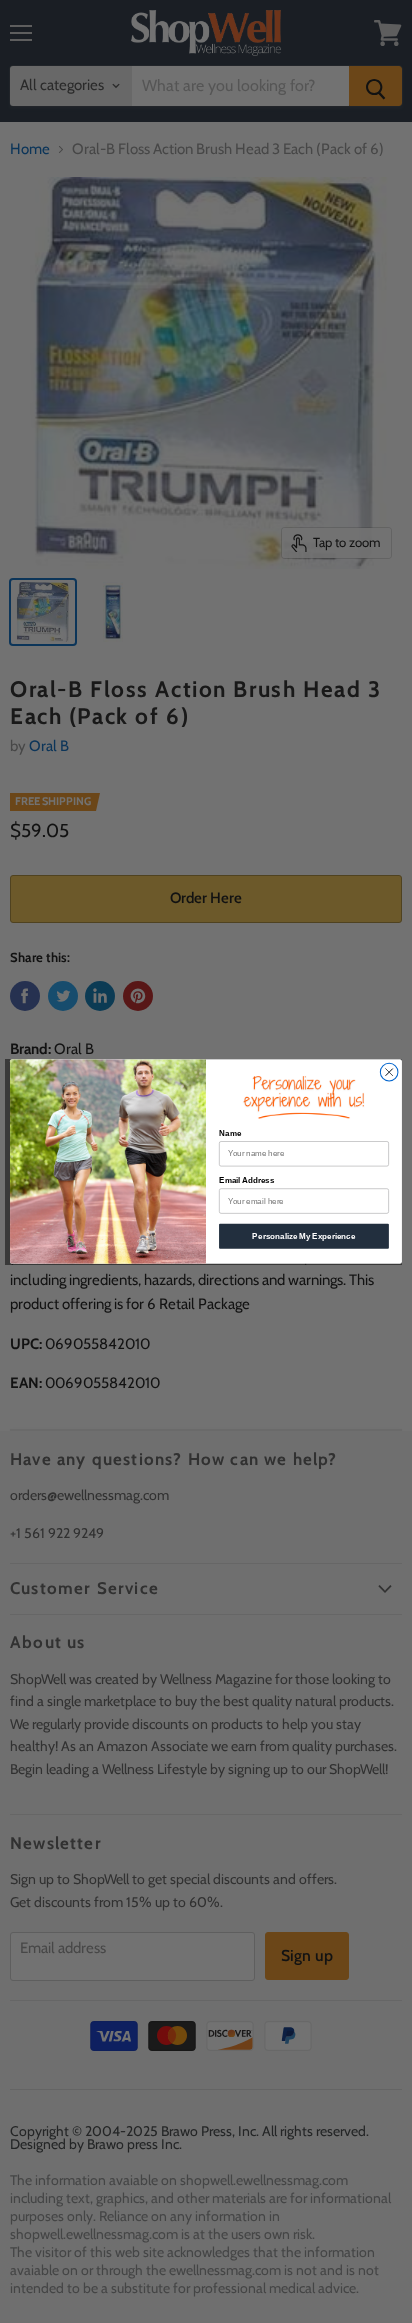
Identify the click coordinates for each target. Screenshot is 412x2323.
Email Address (246, 1180)
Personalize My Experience (303, 1236)
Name (230, 1133)
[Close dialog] (389, 1072)
